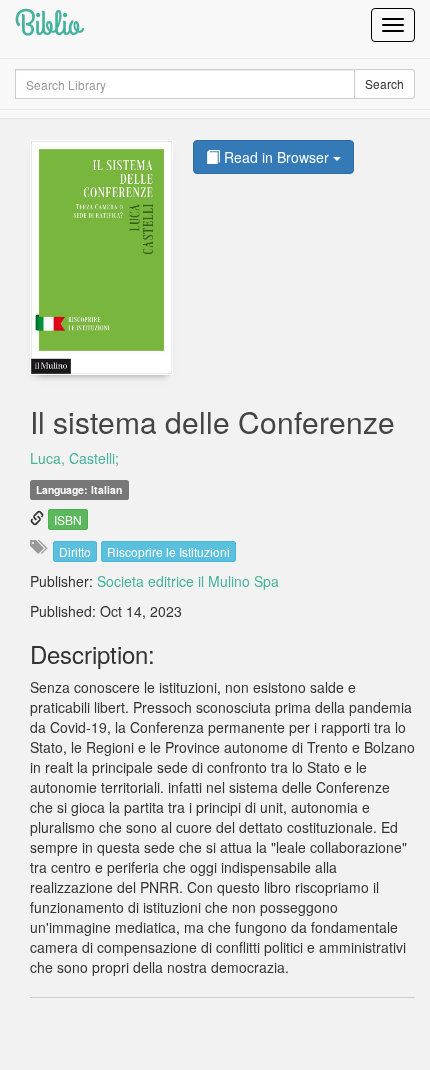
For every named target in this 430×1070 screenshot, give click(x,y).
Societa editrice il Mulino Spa (188, 581)
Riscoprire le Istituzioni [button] (168, 551)
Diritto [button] (75, 551)
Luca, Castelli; (74, 458)
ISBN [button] (68, 519)
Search (384, 83)
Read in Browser (276, 157)
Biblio (48, 24)
